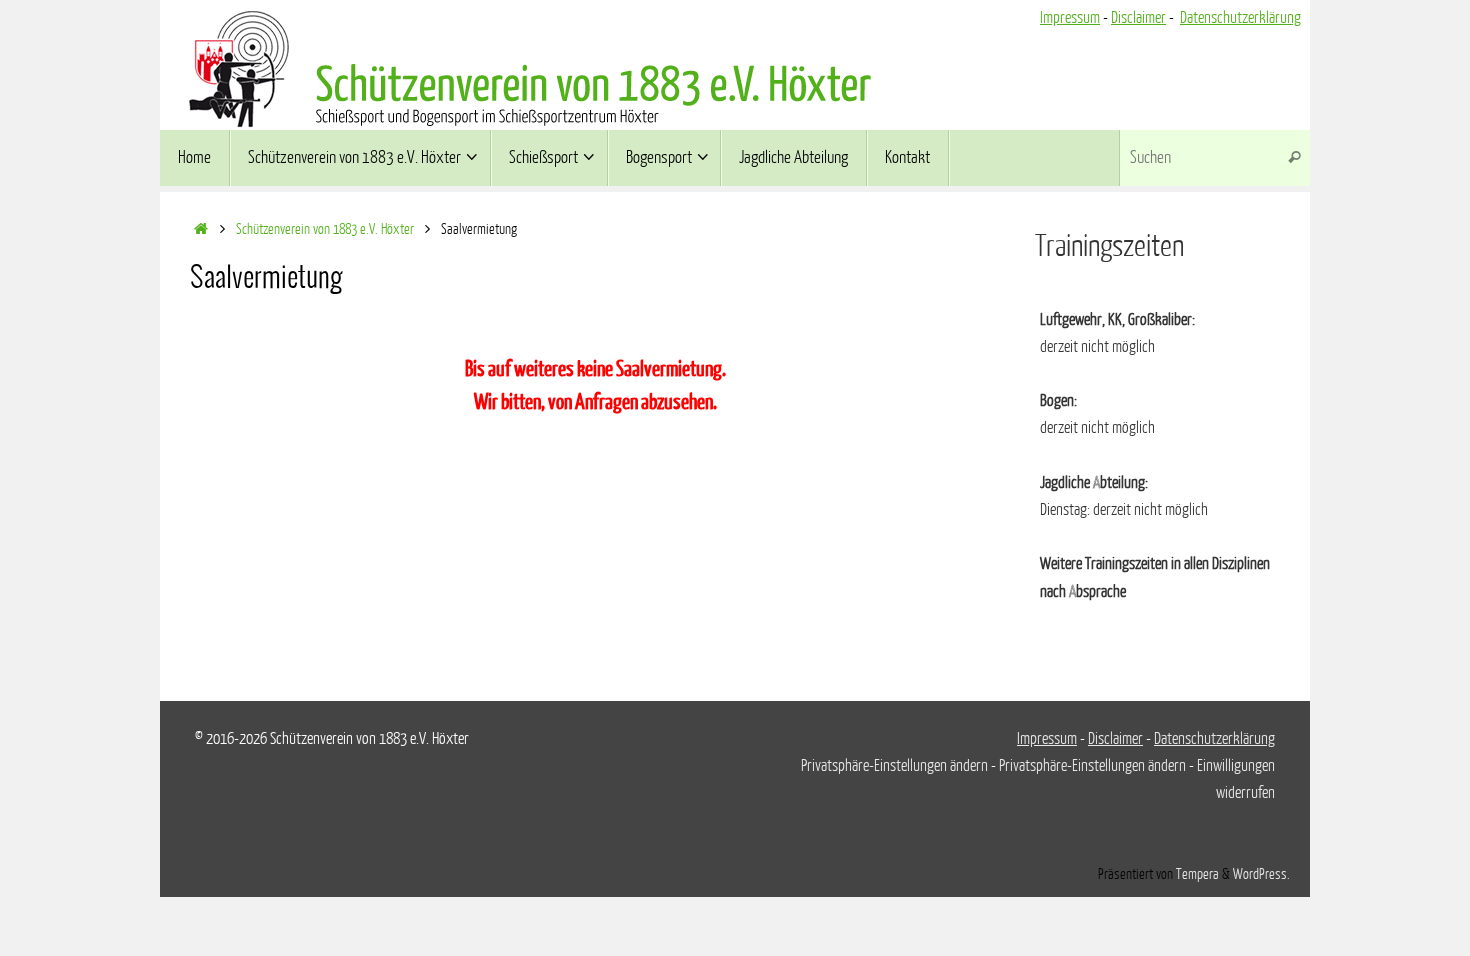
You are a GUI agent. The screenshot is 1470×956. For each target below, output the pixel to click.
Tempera (1197, 874)
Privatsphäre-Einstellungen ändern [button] (894, 766)
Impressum (1070, 18)
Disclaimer (1138, 18)
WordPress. (1261, 874)
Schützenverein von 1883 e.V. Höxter (325, 229)
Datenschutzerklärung (1240, 18)
